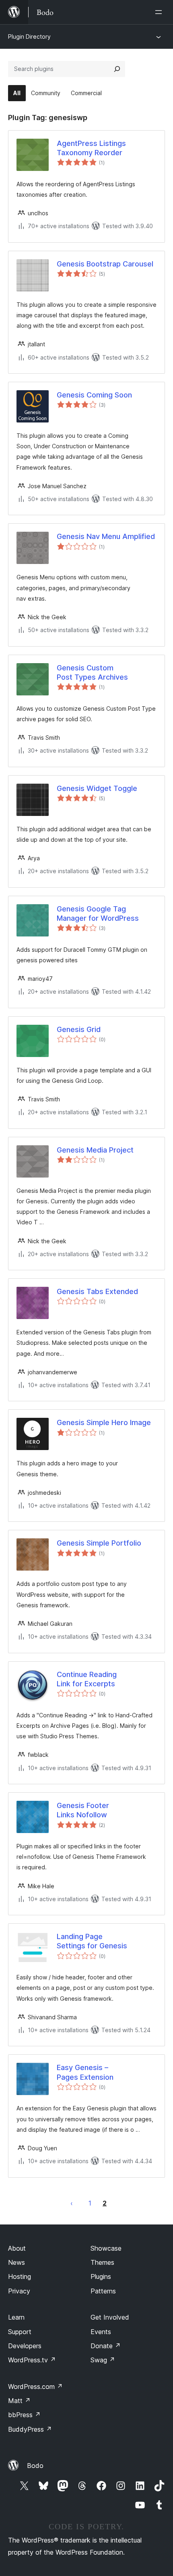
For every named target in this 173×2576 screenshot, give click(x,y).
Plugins (101, 2276)
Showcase (106, 2248)
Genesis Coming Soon (94, 395)
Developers (25, 2346)
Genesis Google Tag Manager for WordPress (98, 913)
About (17, 2248)
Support (20, 2332)
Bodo (35, 2466)
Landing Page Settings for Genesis (92, 1941)
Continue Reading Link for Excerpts (87, 1679)
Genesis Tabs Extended (97, 1291)
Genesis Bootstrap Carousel (105, 264)
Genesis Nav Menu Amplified (106, 536)
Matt (19, 2401)
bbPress (24, 2415)
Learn (16, 2317)
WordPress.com (35, 2387)
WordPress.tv (32, 2360)
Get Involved (110, 2317)
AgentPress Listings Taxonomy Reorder (91, 148)
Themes (102, 2262)
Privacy (19, 2291)
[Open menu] (160, 12)
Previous (72, 2203)
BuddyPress (30, 2429)
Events (101, 2332)
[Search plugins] (117, 69)
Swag (103, 2360)
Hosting (20, 2276)
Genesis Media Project (95, 1150)
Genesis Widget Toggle (97, 788)
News (16, 2262)
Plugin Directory (29, 36)
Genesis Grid (79, 1029)
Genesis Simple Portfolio (99, 1543)
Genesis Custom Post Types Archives (92, 672)
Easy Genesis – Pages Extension (85, 2072)
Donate (106, 2346)
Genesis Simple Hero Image (104, 1422)
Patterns (103, 2291)
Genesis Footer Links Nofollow (83, 1810)
